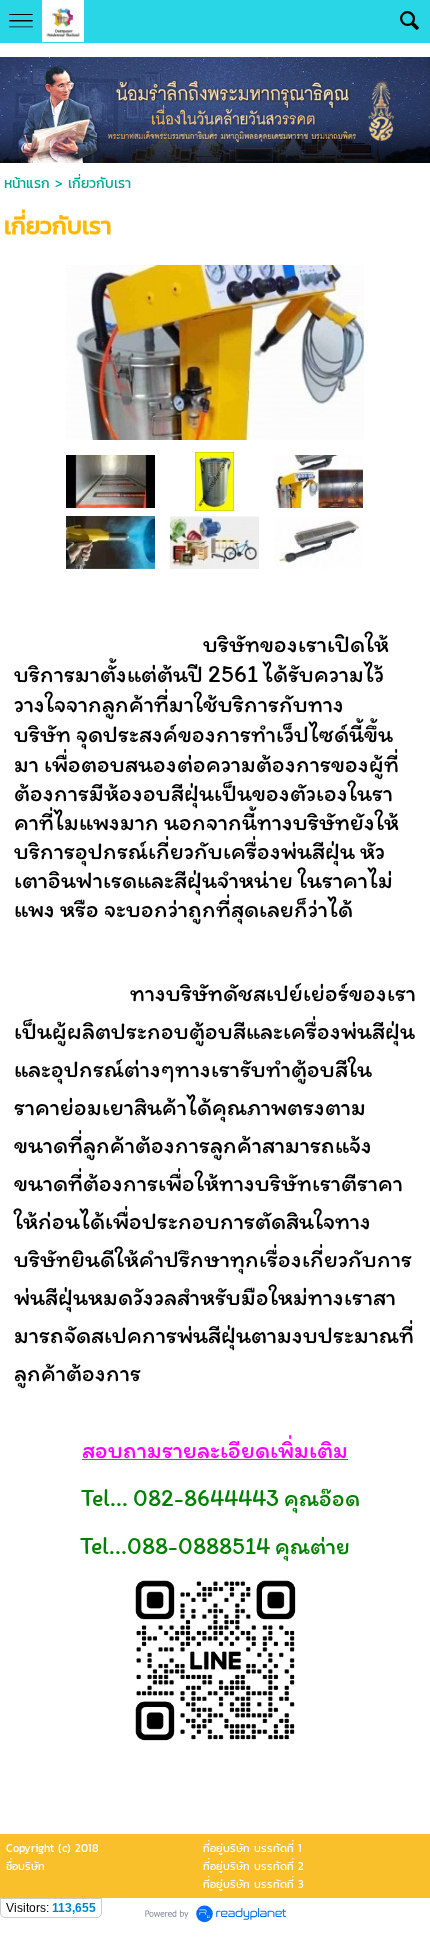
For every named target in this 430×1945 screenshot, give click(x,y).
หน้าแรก (27, 183)
